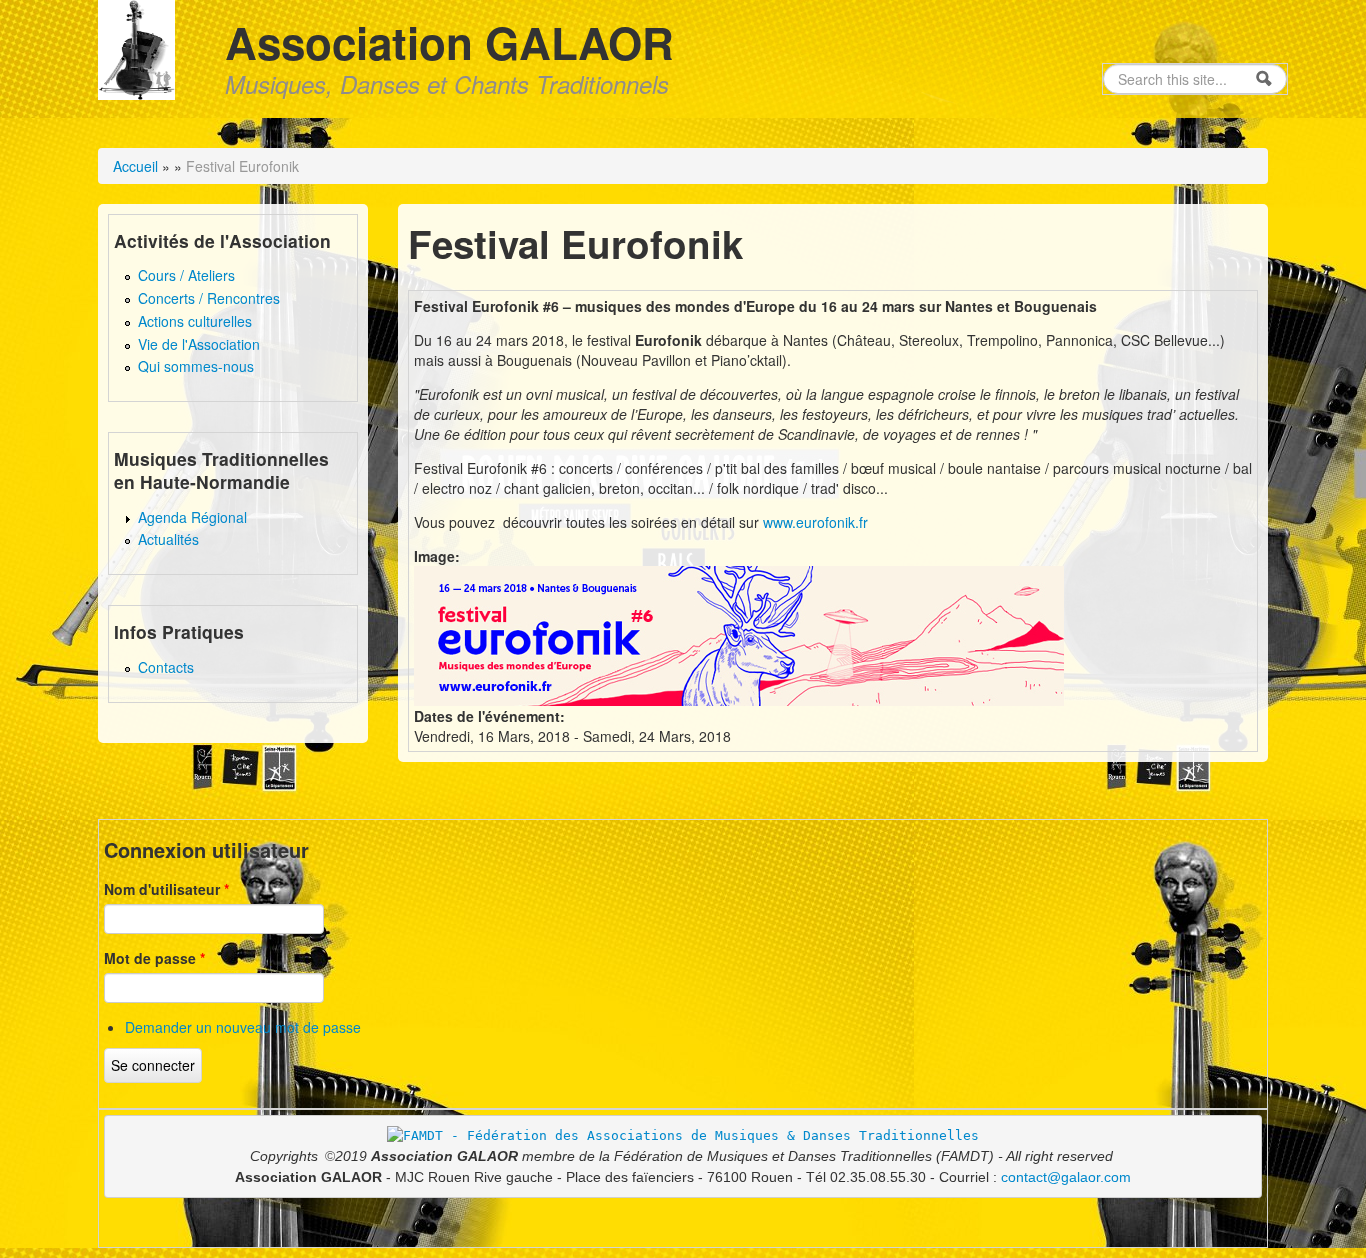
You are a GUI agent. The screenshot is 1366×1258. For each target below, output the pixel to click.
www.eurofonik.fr (815, 522)
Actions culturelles (195, 321)
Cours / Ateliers (186, 275)
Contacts (166, 667)
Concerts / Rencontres (209, 298)
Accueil (135, 166)
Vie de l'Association (199, 344)
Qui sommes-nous (196, 366)
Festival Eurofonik (242, 166)
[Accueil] (136, 47)
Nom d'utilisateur (166, 889)
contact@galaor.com (1066, 1177)
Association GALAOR (449, 42)
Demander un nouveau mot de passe (243, 1027)
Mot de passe (154, 958)
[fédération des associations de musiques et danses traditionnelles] (683, 1134)
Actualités (168, 539)
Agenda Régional (192, 517)
